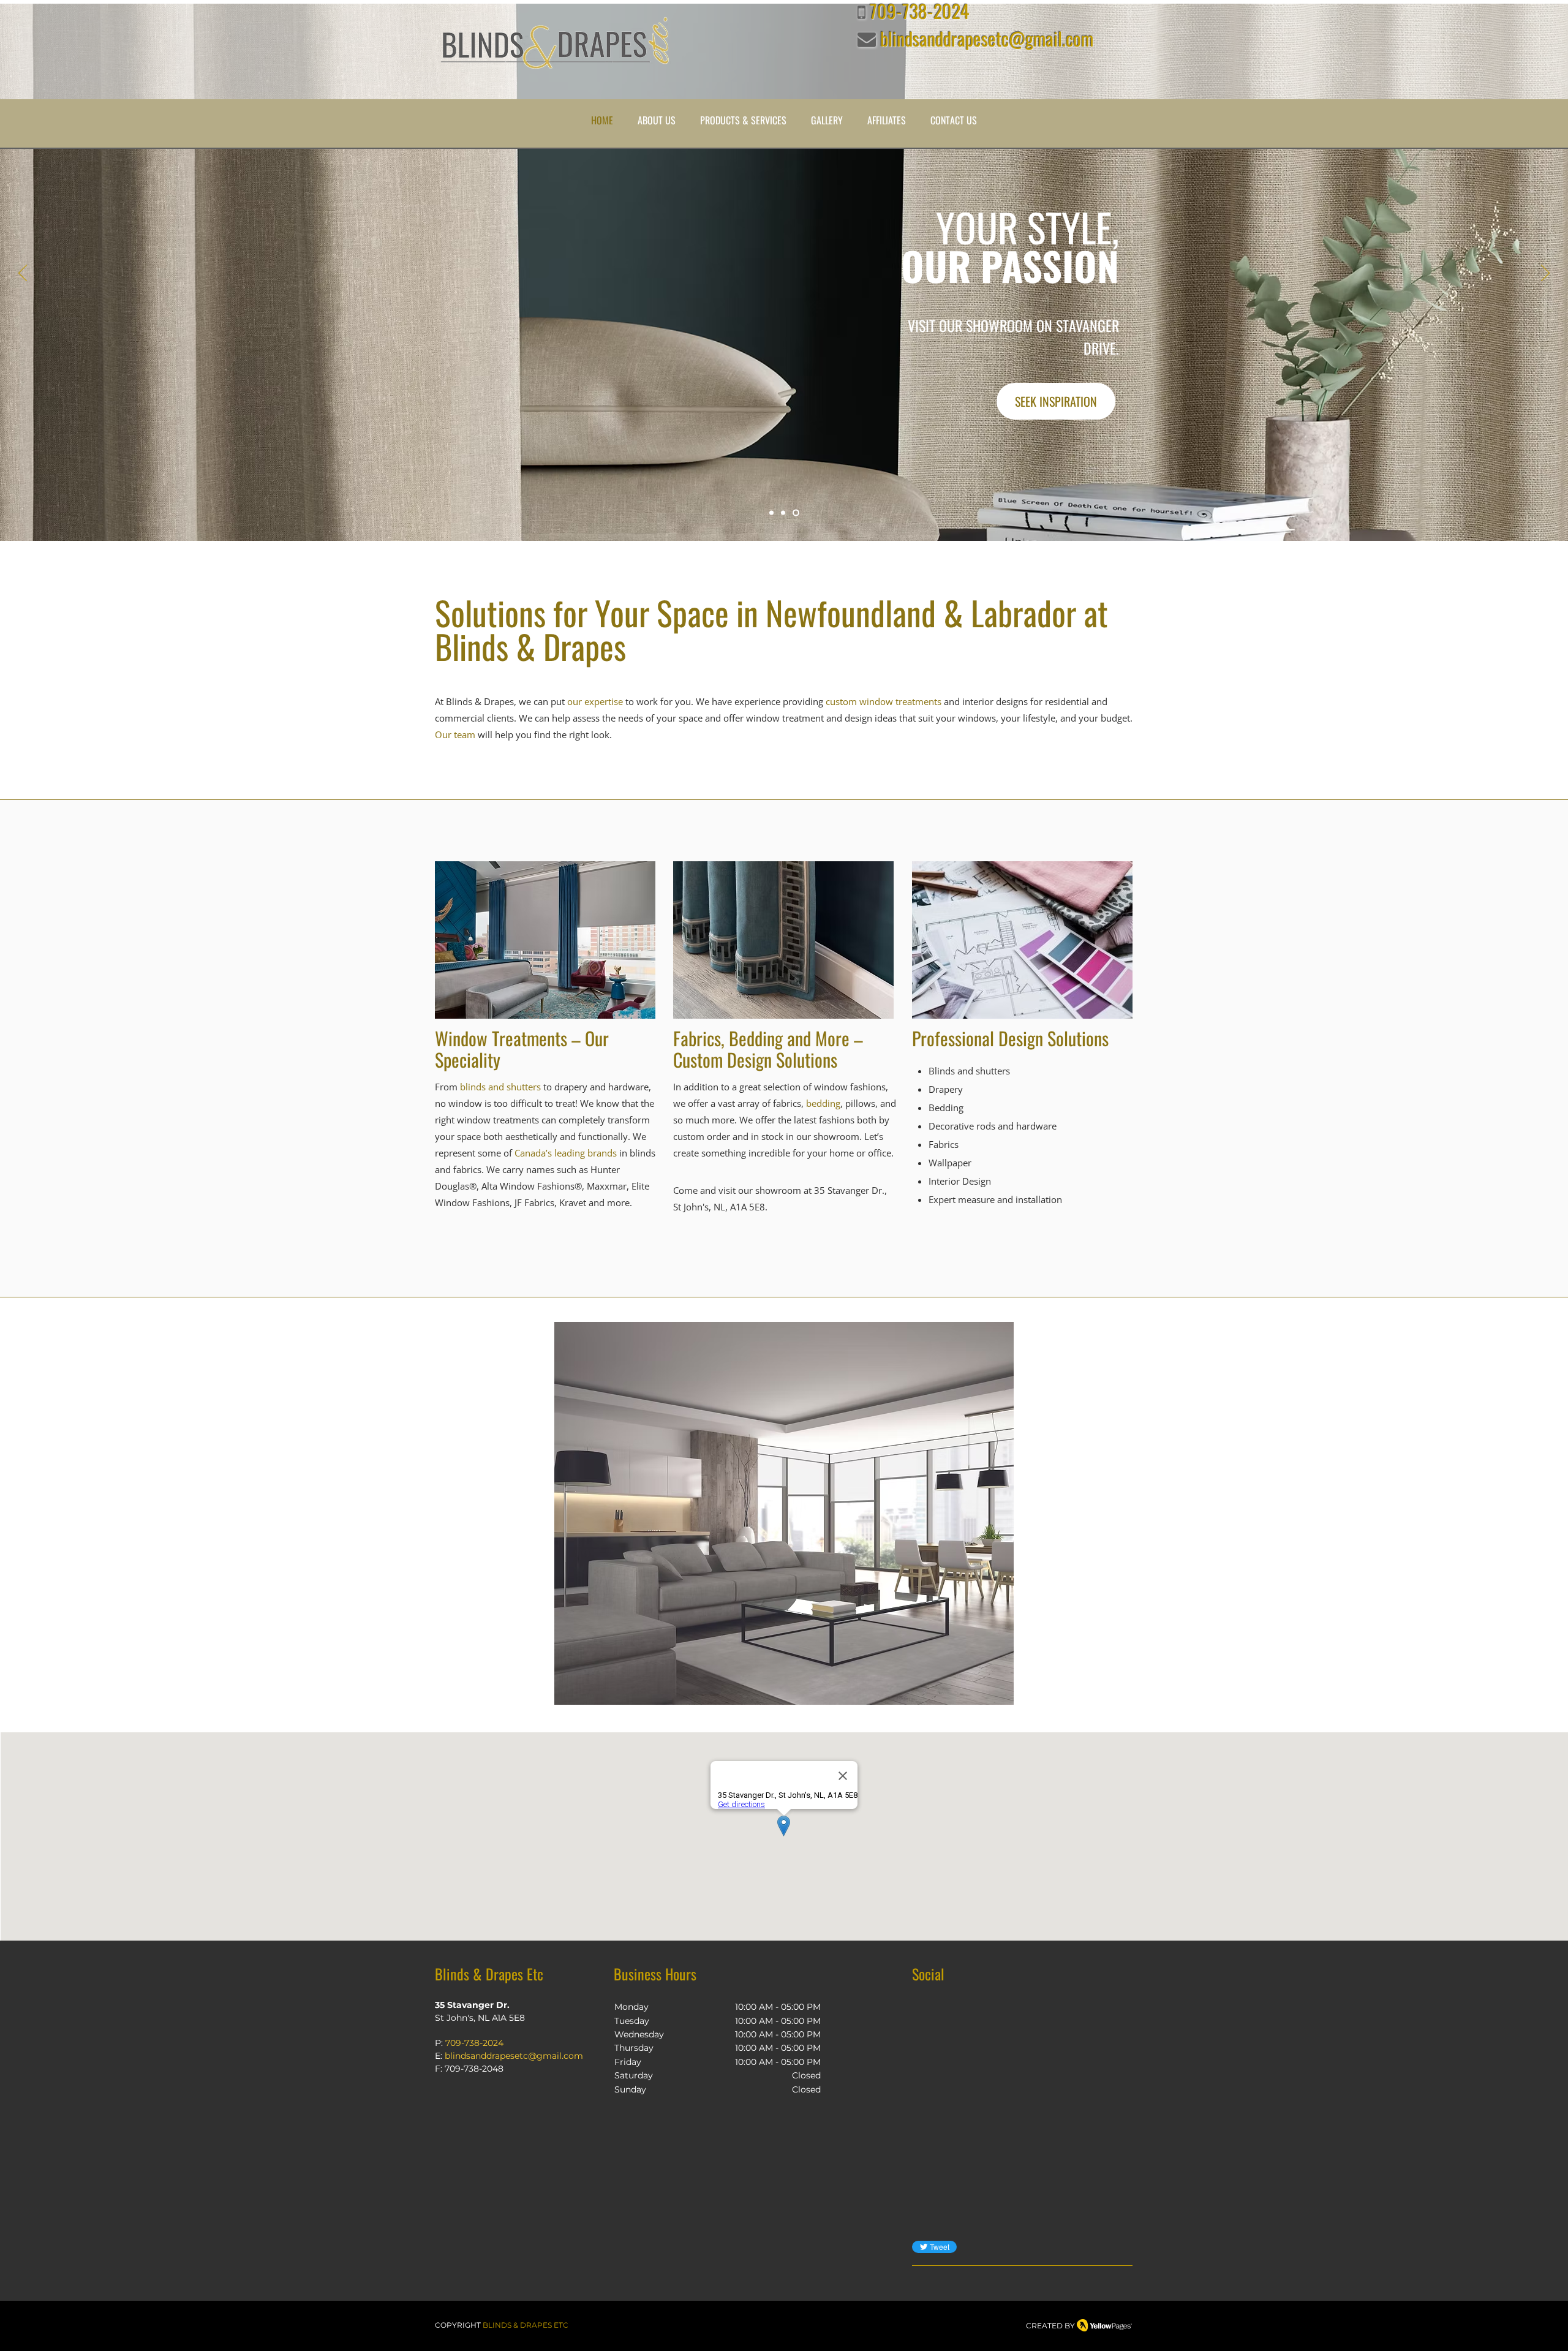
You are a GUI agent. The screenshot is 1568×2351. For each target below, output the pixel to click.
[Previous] (23, 274)
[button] (657, 120)
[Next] (1545, 274)
